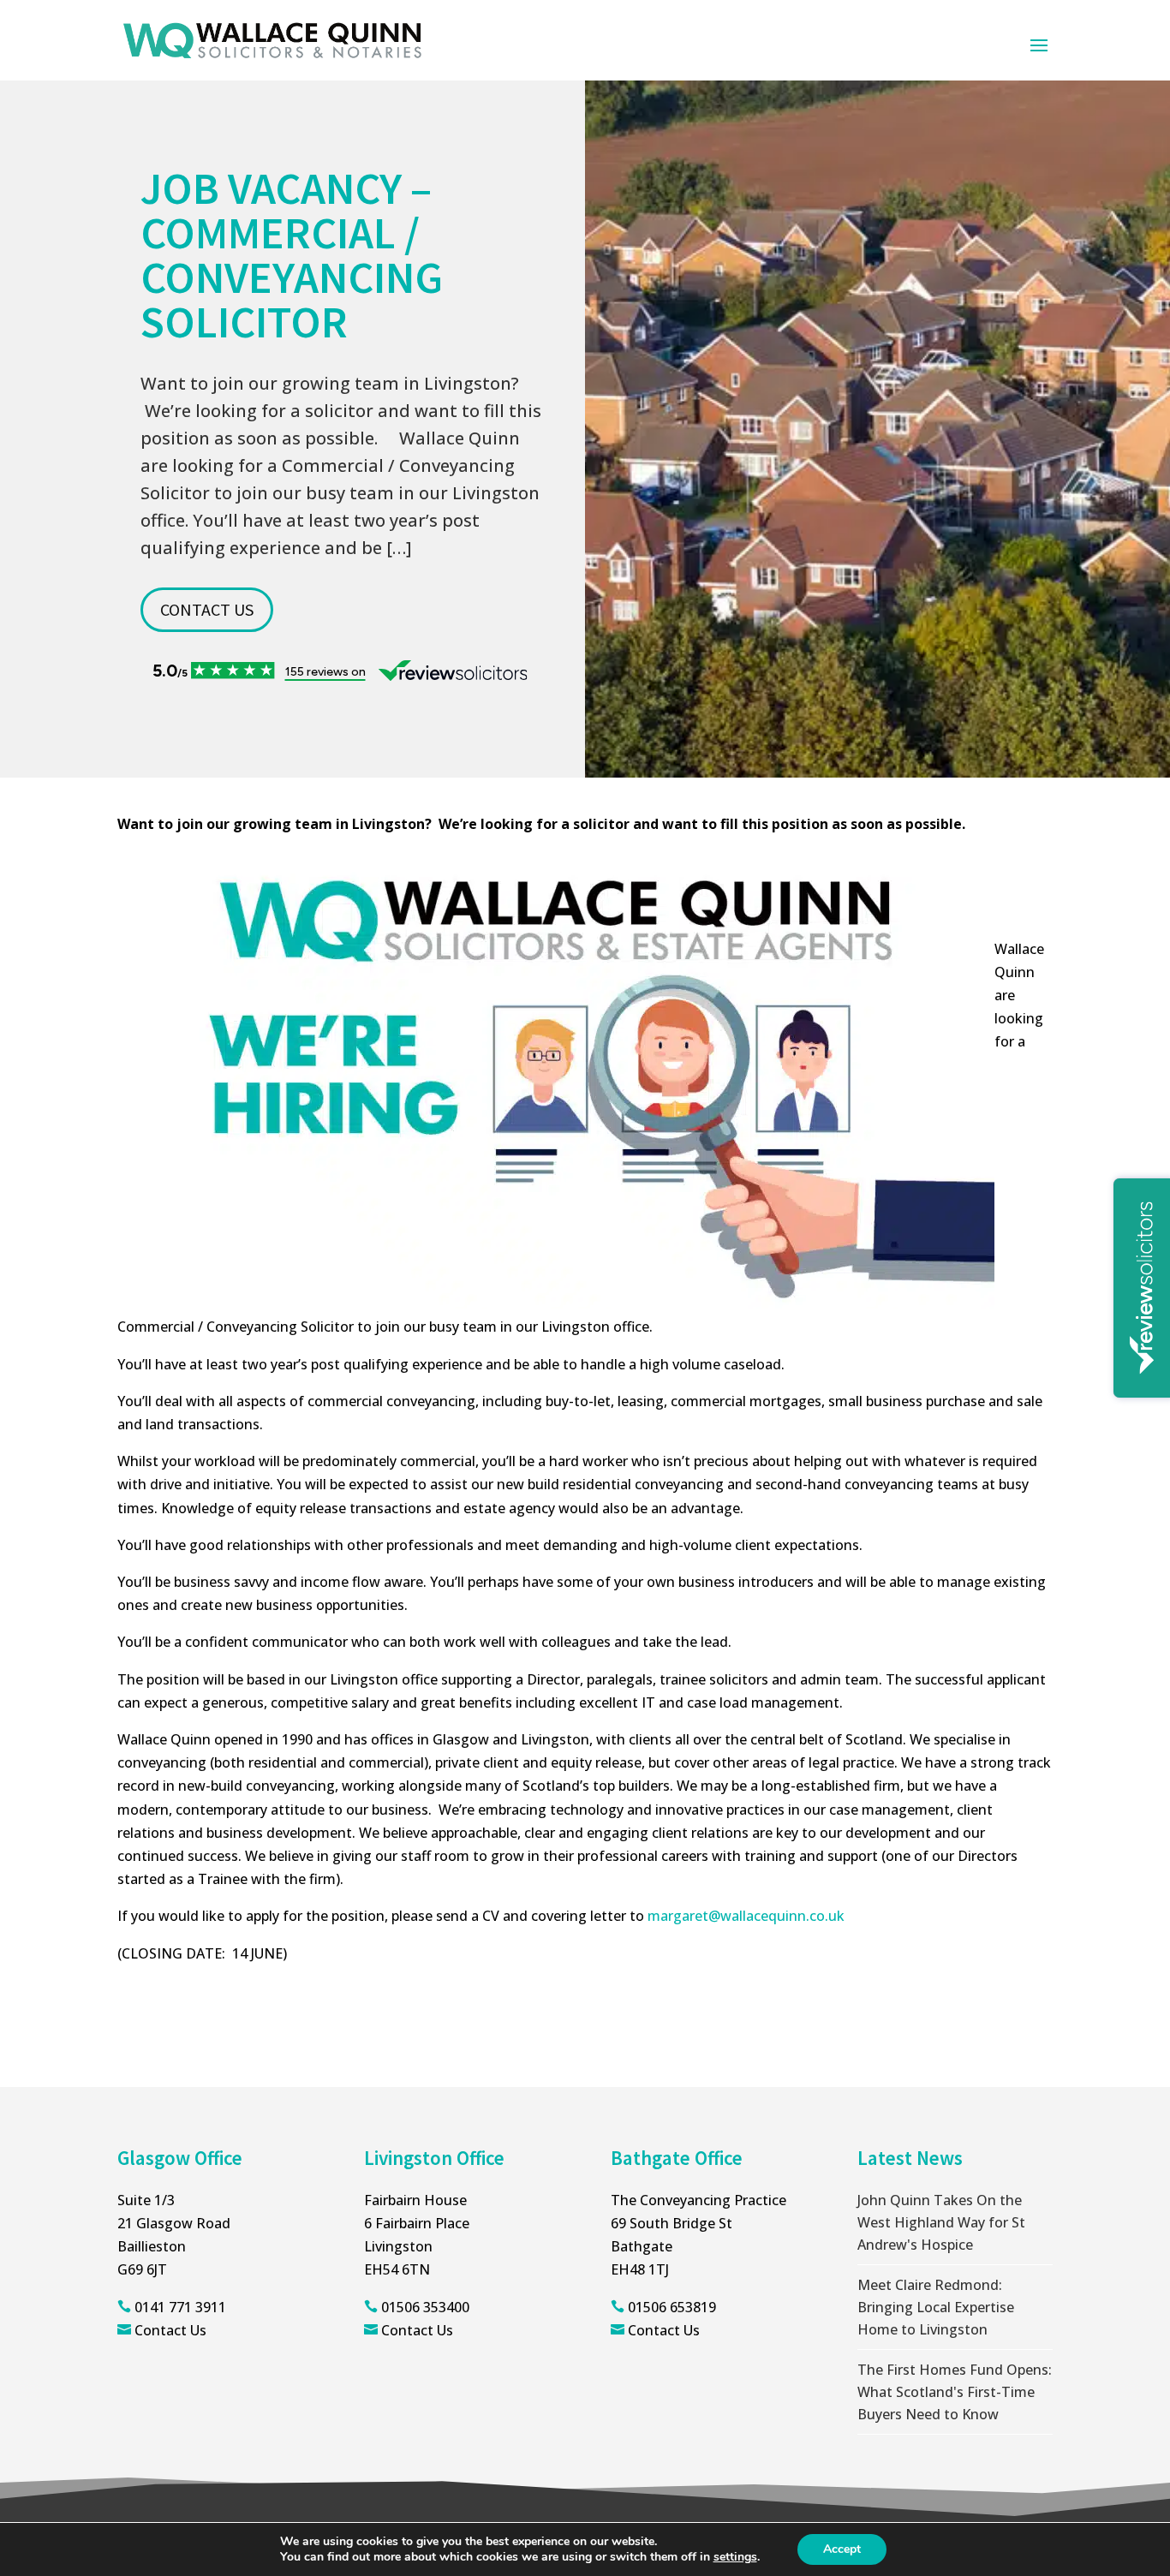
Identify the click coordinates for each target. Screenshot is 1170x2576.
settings (735, 2557)
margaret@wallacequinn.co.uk (746, 1916)
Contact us (207, 609)
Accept (842, 2549)
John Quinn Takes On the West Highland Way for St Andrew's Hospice (941, 2222)
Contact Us (170, 2330)
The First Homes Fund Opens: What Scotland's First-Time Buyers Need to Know (955, 2392)
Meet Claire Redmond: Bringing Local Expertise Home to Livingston (936, 2307)
